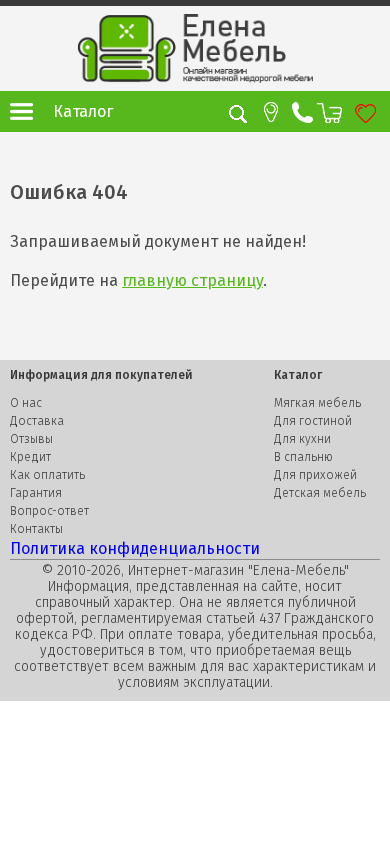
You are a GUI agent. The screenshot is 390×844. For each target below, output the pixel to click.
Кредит (30, 457)
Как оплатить (47, 475)
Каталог (83, 111)
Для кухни (302, 439)
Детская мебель (320, 493)
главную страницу (192, 280)
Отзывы (31, 439)
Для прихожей (315, 475)
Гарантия (36, 493)
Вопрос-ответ (49, 511)
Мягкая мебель (317, 403)
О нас (26, 403)
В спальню (303, 457)
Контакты (36, 529)
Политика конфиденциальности (135, 548)
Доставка (37, 421)
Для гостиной (313, 421)
